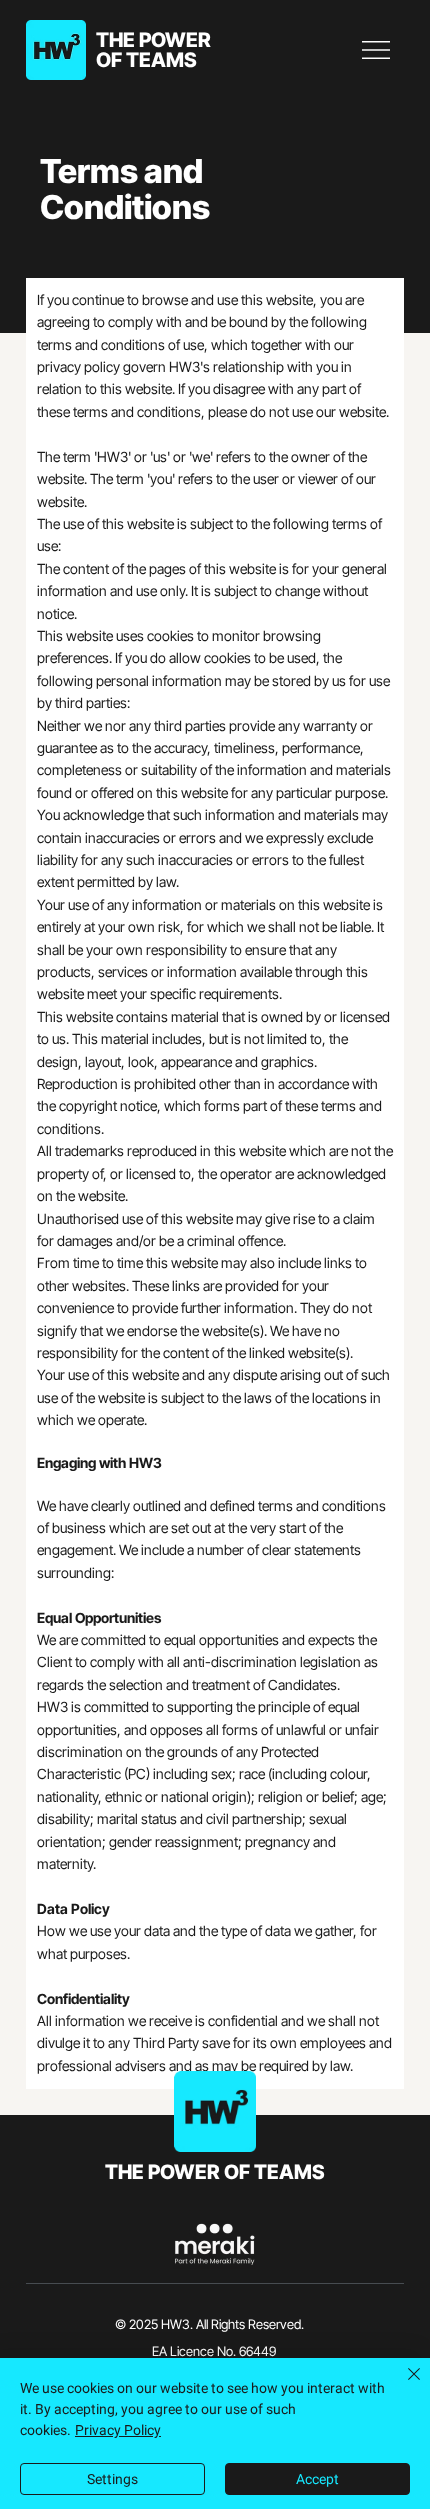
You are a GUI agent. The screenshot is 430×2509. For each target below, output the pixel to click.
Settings (112, 2479)
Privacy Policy (118, 2430)
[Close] (402, 2386)
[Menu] (377, 50)
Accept (317, 2479)
